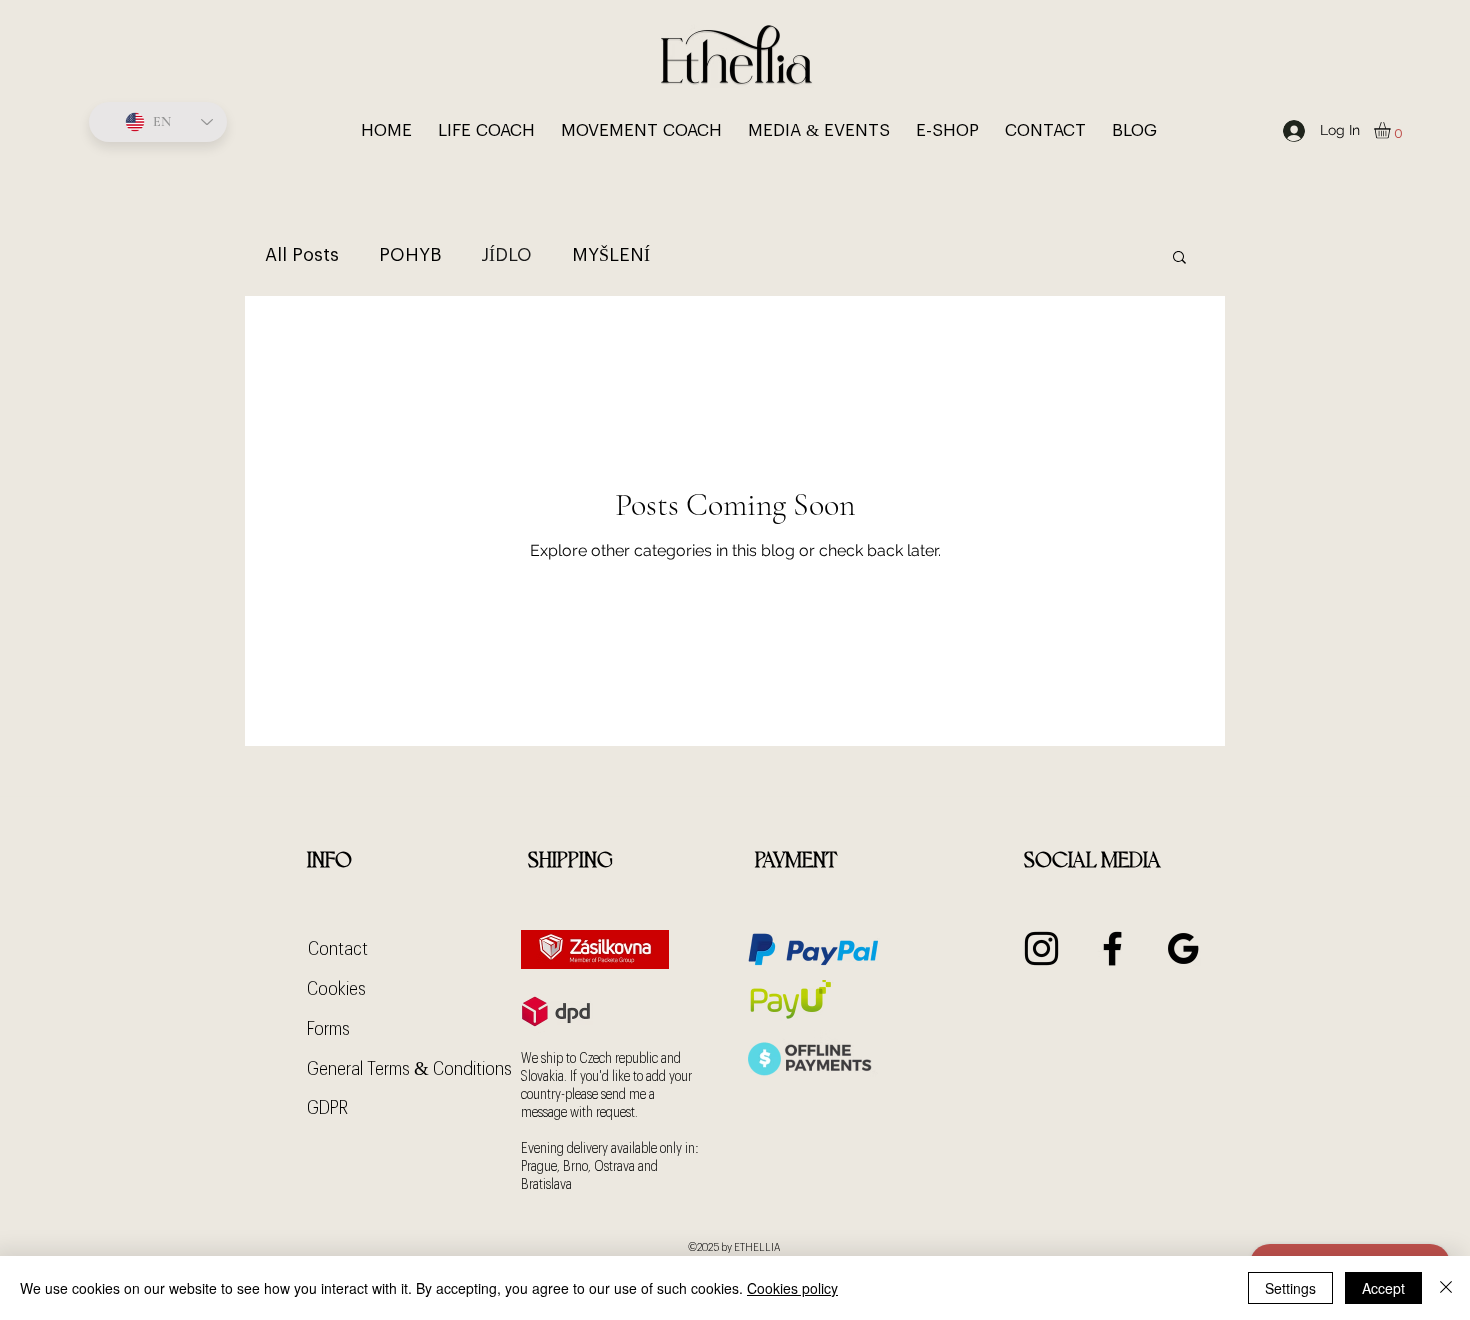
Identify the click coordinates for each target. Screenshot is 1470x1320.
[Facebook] (1112, 948)
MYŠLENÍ (611, 255)
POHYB (410, 255)
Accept (1383, 1288)
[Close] (1446, 1288)
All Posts (302, 255)
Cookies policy (792, 1288)
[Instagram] (1041, 948)
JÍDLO (506, 255)
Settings (1290, 1288)
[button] (1392, 130)
